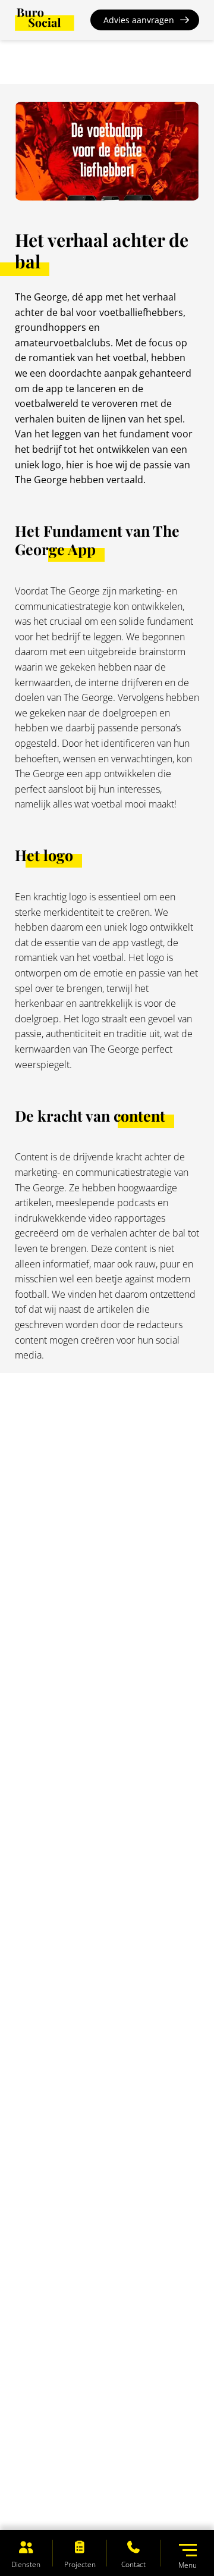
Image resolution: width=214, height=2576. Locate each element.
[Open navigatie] (188, 2550)
